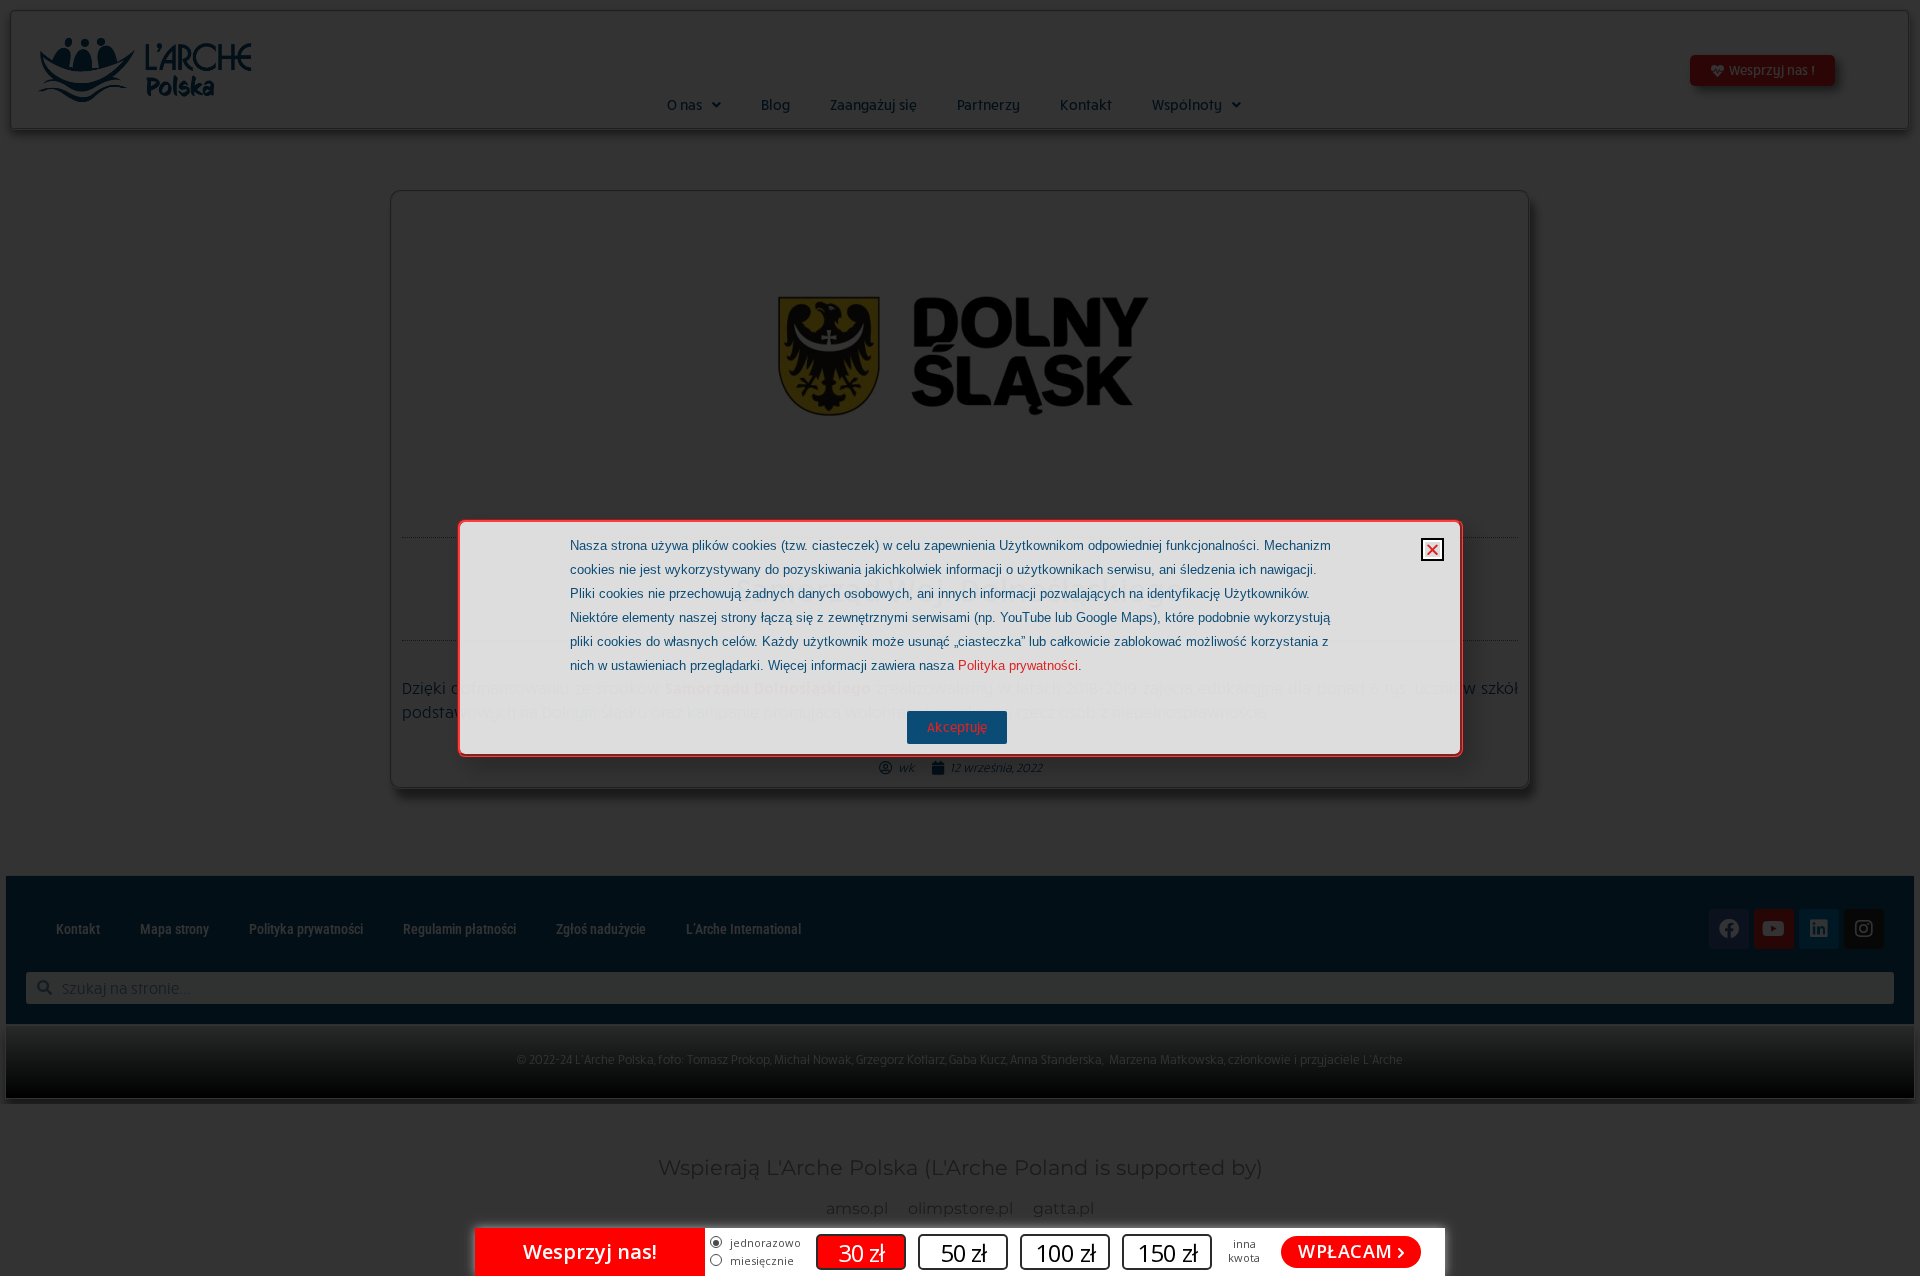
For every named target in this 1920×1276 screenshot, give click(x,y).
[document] (960, 638)
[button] (1432, 549)
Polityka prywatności (1018, 665)
